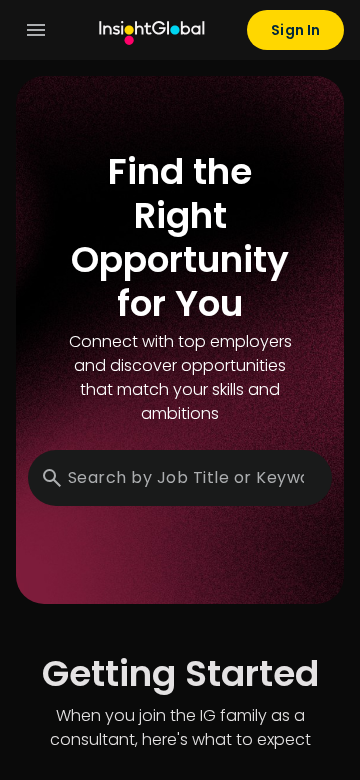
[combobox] (186, 478)
